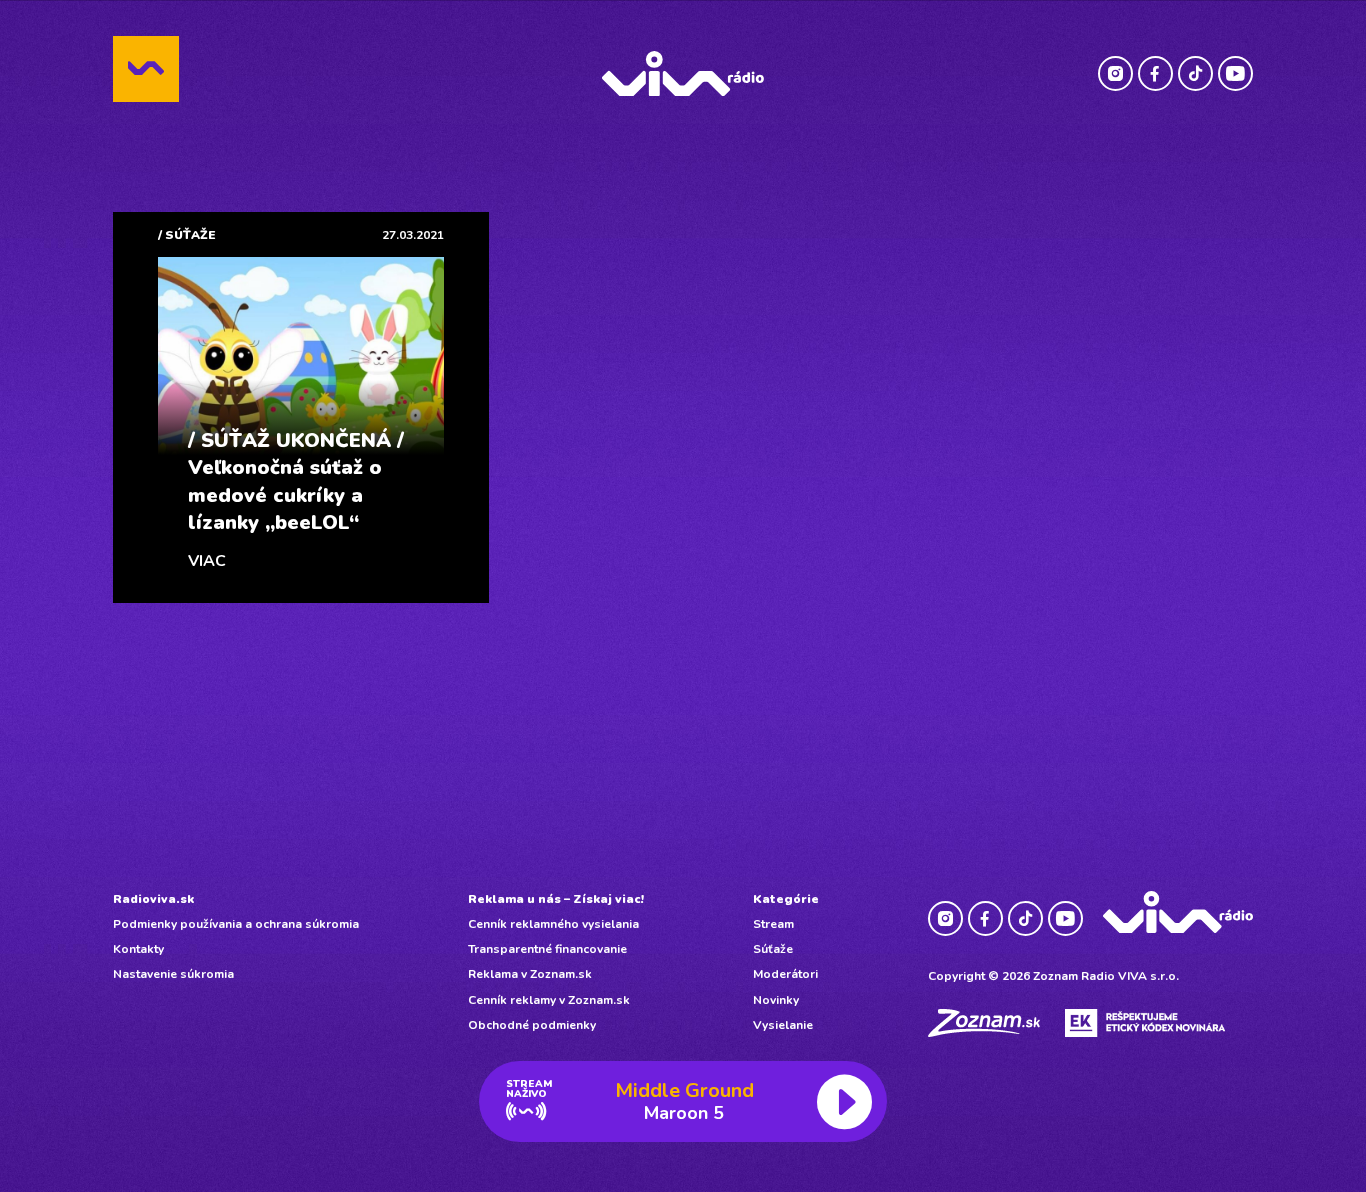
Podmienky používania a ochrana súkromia (236, 924)
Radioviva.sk (153, 899)
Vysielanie (783, 1025)
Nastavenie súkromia (173, 974)
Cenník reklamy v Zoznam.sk (549, 1000)
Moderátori (785, 974)
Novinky (776, 1000)
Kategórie (786, 899)
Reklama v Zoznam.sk (530, 974)
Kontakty (138, 949)
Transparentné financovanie (547, 949)
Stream (773, 924)
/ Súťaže (187, 235)
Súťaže (773, 949)
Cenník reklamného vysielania (553, 924)
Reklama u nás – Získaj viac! (556, 899)
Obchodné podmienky (532, 1025)
